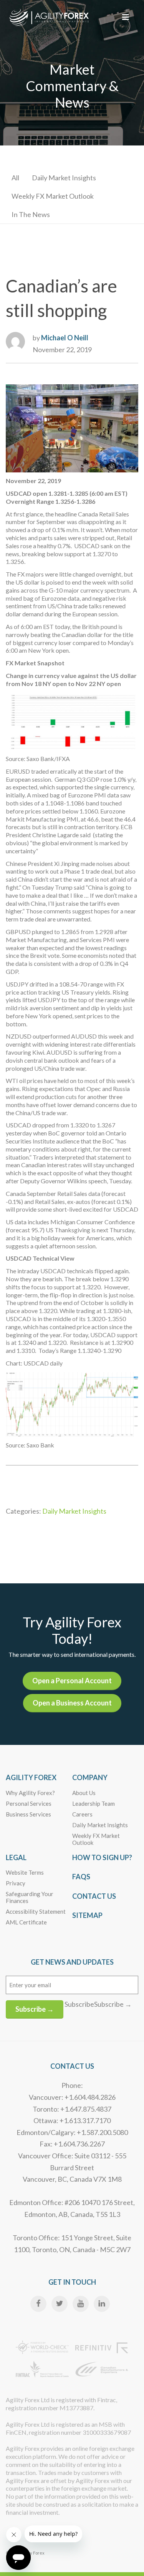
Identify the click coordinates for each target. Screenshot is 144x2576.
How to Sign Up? (102, 1857)
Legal (16, 1857)
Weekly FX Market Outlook (53, 196)
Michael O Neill (65, 338)
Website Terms (25, 1872)
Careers (82, 1814)
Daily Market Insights (64, 178)
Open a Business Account (72, 1703)
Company (90, 1777)
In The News (31, 214)
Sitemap (87, 1915)
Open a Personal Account (72, 1681)
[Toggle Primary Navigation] (126, 17)
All (15, 178)
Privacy (16, 1883)
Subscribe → (35, 2009)
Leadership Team (94, 1803)
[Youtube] (81, 2304)
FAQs (81, 1877)
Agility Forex (31, 1777)
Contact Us (94, 1896)
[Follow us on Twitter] (60, 2304)
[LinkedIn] (102, 2304)
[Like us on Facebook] (38, 2304)
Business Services (28, 1814)
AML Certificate (26, 1922)
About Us (84, 1793)
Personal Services (29, 1803)
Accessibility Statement (36, 1911)
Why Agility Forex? (30, 1793)
